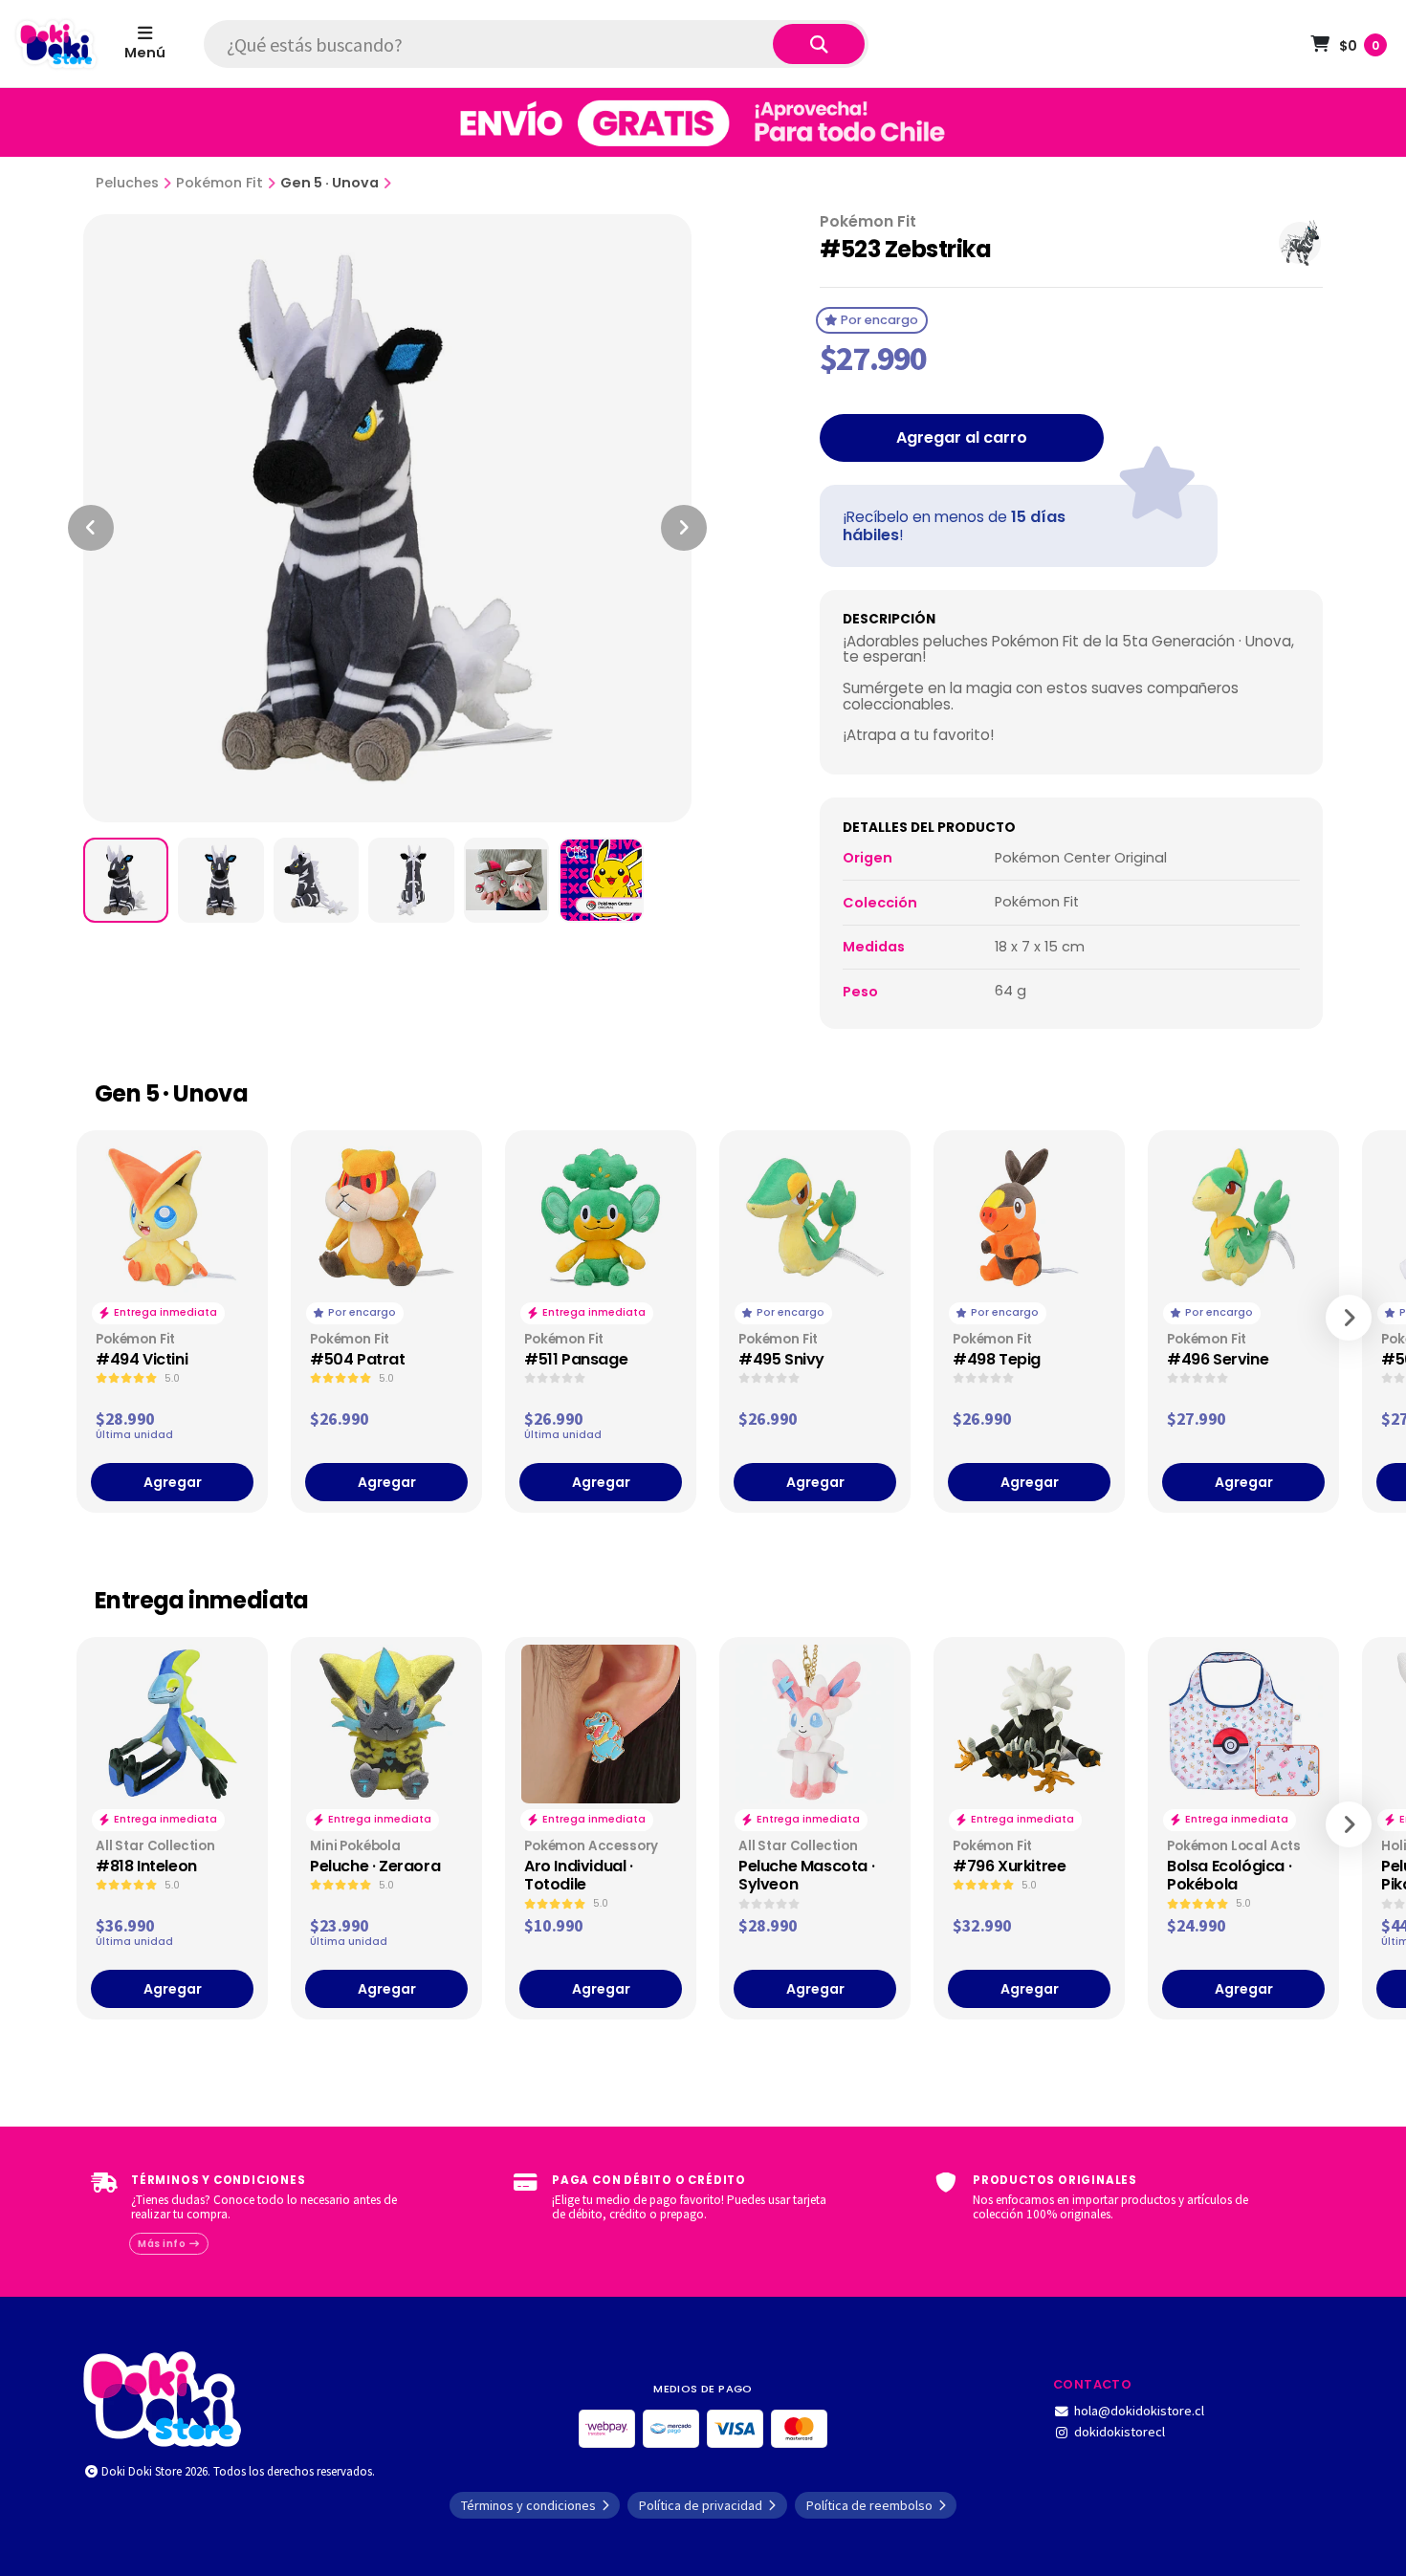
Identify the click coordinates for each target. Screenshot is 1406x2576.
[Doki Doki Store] (162, 2397)
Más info (163, 2244)
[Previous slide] (91, 528)
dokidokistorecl (1120, 2432)
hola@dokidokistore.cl (1139, 2411)
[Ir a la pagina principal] (56, 44)
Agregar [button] (173, 1482)
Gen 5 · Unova (330, 183)
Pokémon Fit (220, 183)
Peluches (127, 183)
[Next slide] (684, 528)
